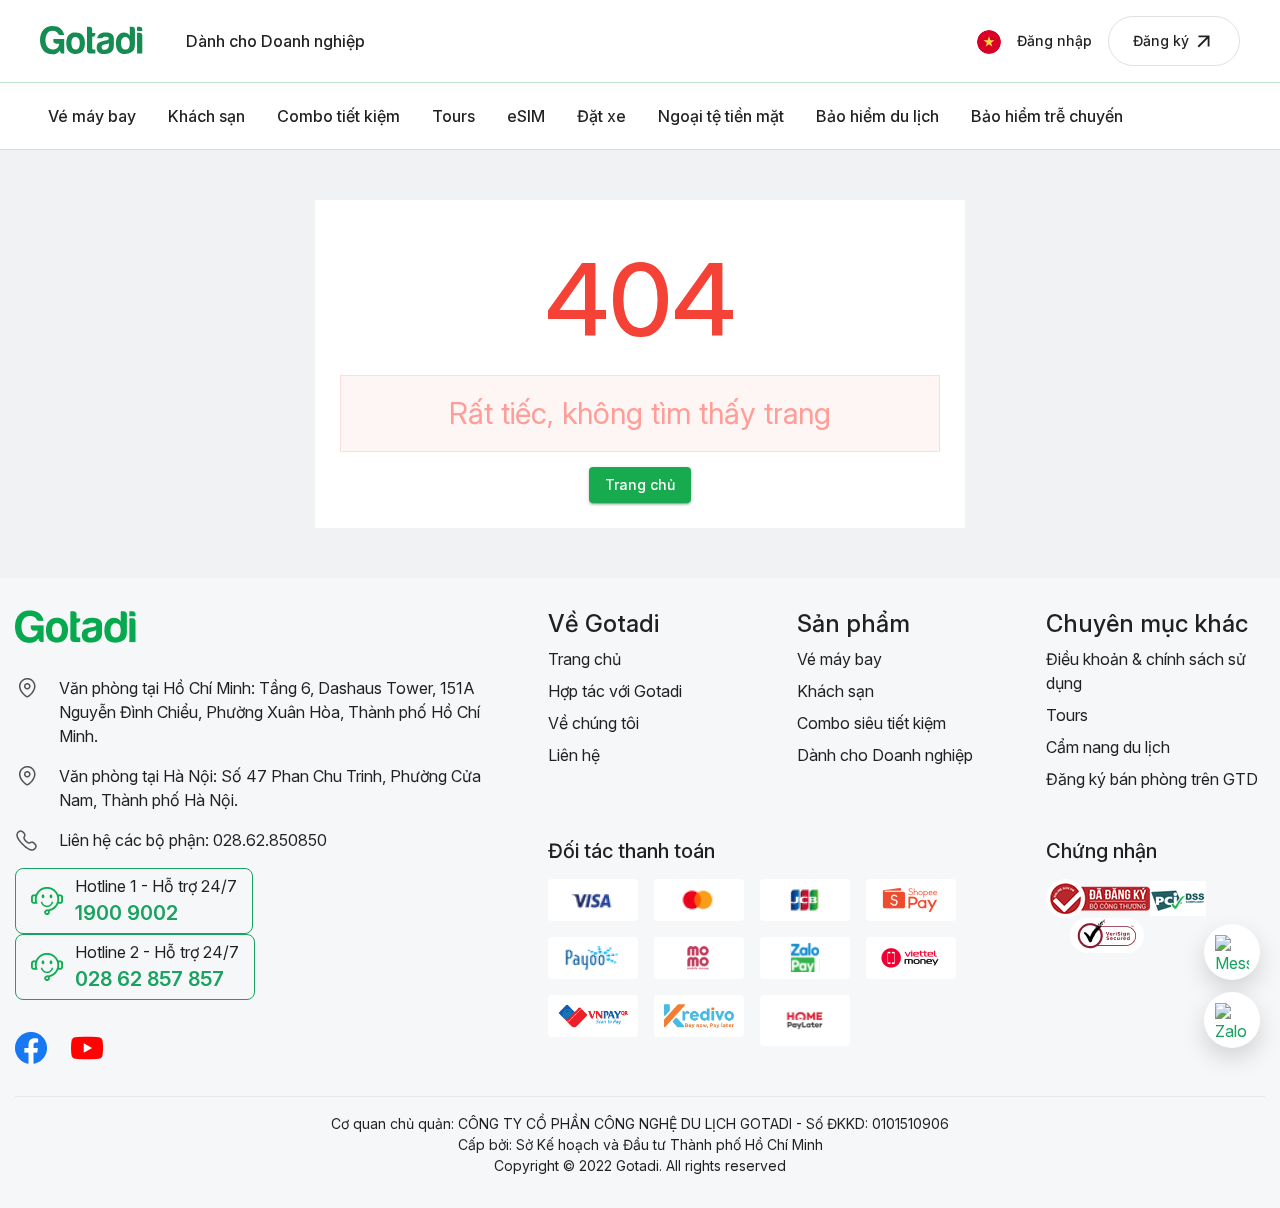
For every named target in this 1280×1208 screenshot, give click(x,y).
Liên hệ (574, 755)
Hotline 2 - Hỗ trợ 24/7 (157, 966)
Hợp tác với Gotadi (615, 691)
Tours (1067, 715)
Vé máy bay (839, 659)
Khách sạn (835, 691)
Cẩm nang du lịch (1108, 747)
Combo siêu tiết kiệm (871, 723)
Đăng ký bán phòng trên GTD (1152, 779)
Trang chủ (584, 659)
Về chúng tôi (593, 723)
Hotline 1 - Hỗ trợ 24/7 (156, 900)
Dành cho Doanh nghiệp (885, 755)
